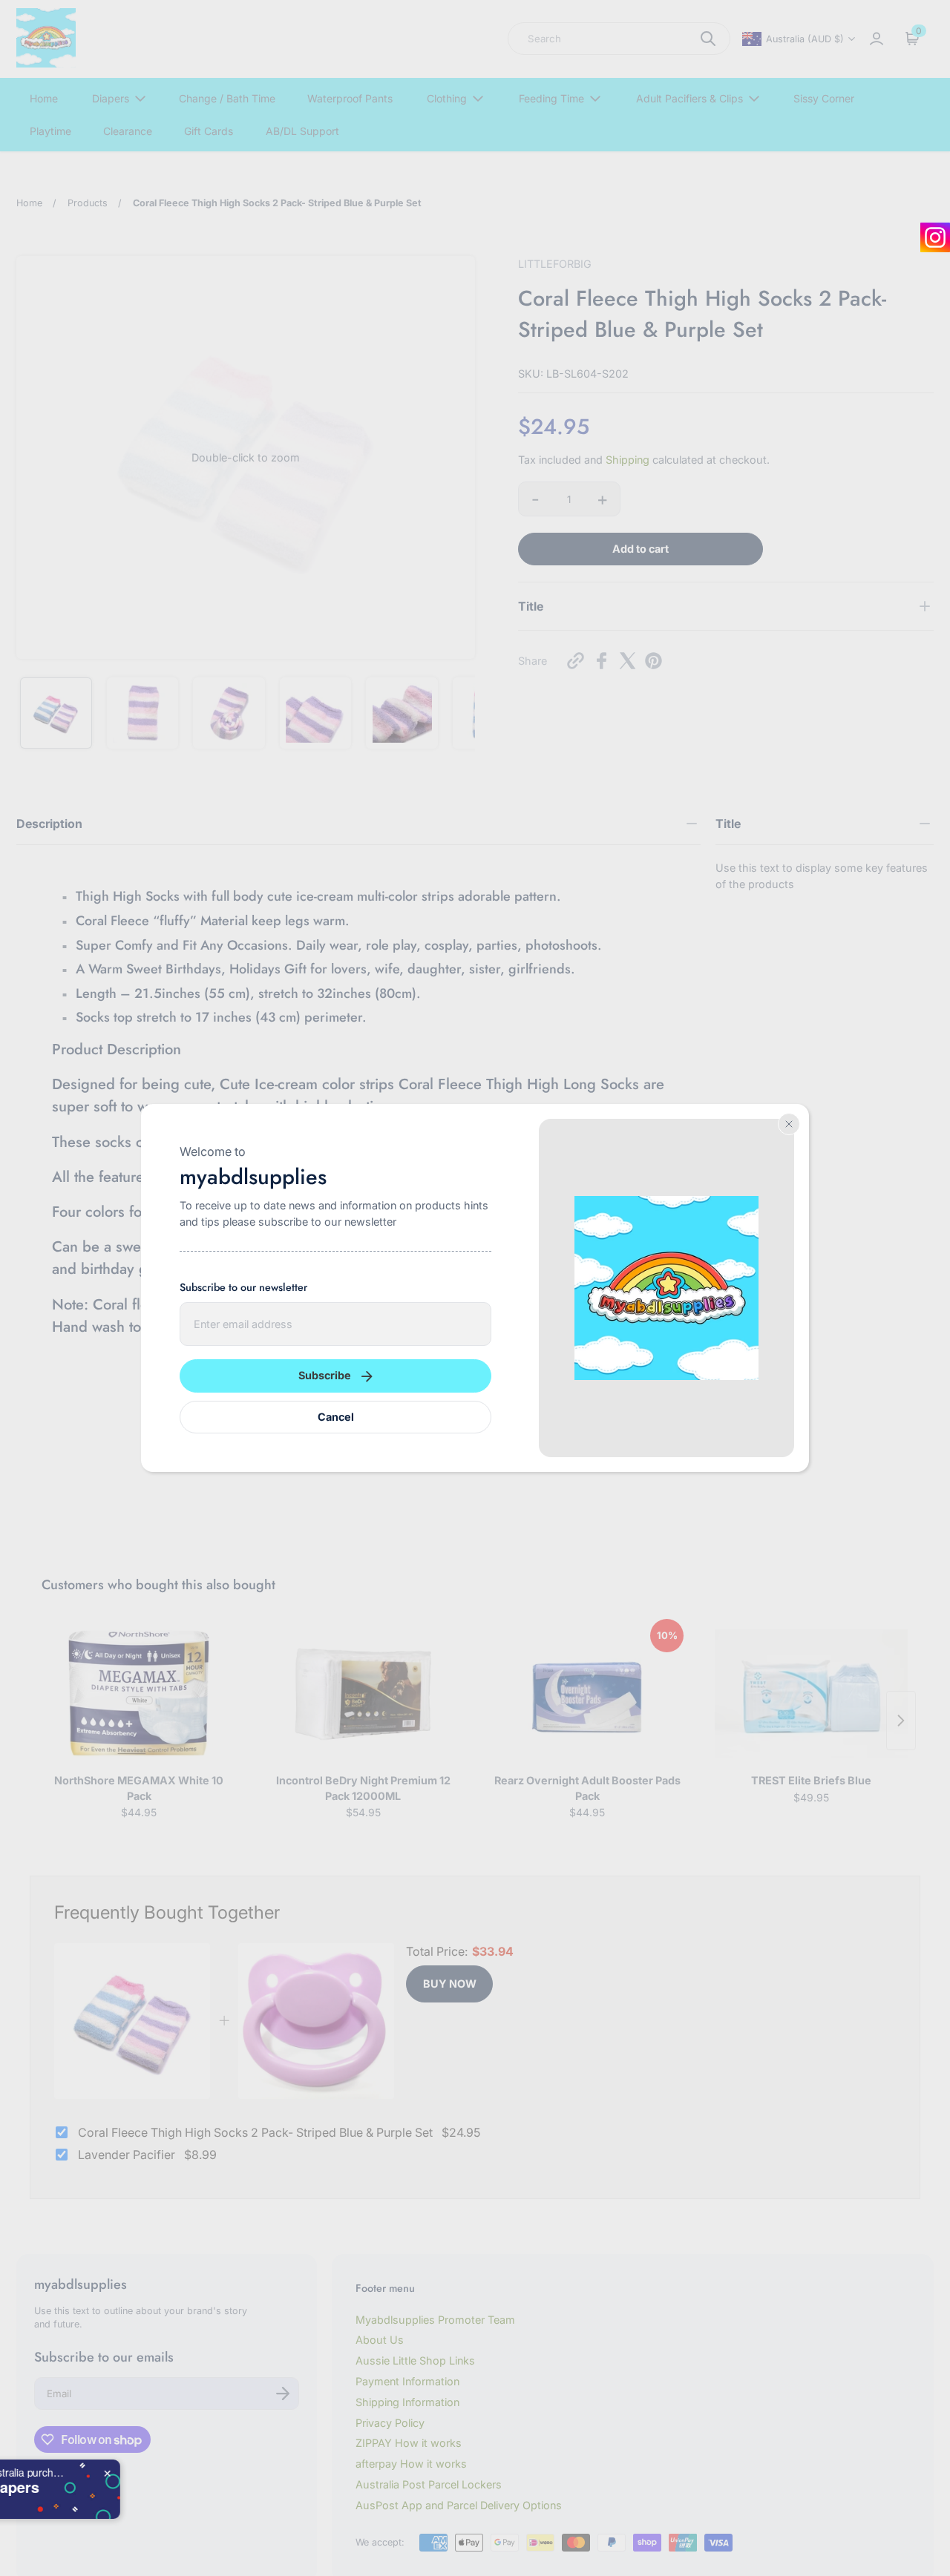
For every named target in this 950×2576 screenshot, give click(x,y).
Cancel (336, 1417)
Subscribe (325, 1375)
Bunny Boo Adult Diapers (190, 2487)
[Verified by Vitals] (115, 2505)
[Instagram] (935, 237)
